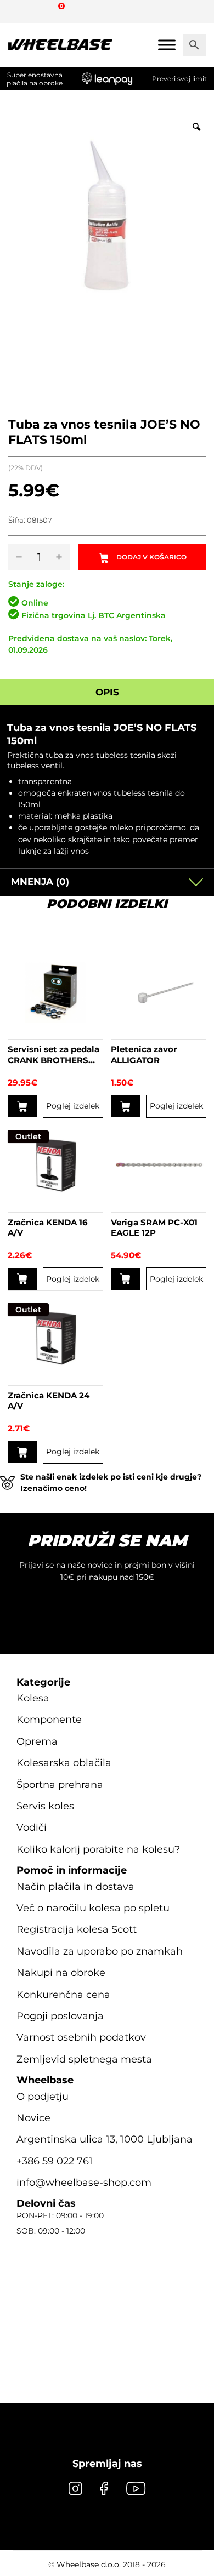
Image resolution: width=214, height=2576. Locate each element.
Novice (33, 2118)
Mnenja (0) (40, 882)
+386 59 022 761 (55, 2161)
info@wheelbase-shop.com (84, 2183)
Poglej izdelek (73, 1106)
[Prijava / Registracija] (41, 11)
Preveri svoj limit (179, 79)
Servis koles (45, 1806)
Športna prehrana (60, 1785)
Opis (107, 692)
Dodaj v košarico (151, 557)
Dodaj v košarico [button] (22, 1106)
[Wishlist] (21, 11)
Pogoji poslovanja (60, 2016)
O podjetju (43, 2097)
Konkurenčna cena (63, 1995)
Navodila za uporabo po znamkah (100, 1951)
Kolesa (33, 1698)
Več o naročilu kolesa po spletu (93, 1908)
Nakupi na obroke (61, 1973)
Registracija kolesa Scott (77, 1929)
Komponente (49, 1720)
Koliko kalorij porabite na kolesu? (98, 1849)
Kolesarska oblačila (64, 1763)
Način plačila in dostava (75, 1887)
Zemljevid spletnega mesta (84, 2059)
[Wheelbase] (60, 45)
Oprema (37, 1741)
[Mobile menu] (167, 45)
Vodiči (32, 1827)
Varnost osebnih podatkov (81, 2037)
